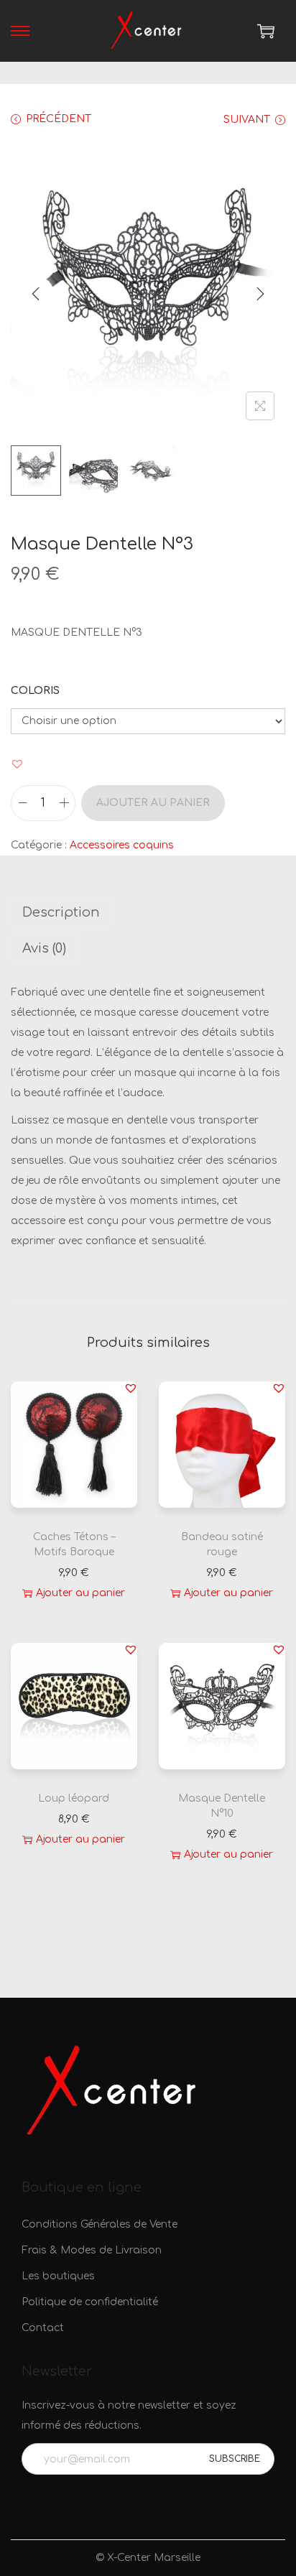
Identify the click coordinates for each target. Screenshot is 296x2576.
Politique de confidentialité (90, 2302)
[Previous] (36, 294)
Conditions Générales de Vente (100, 2224)
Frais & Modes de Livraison (92, 2250)
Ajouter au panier (153, 803)
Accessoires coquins (122, 845)
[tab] (148, 912)
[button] (17, 764)
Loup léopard (74, 1798)
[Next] (260, 294)
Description (61, 912)
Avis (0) (44, 948)
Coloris (35, 691)
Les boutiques (58, 2276)
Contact (43, 2328)
